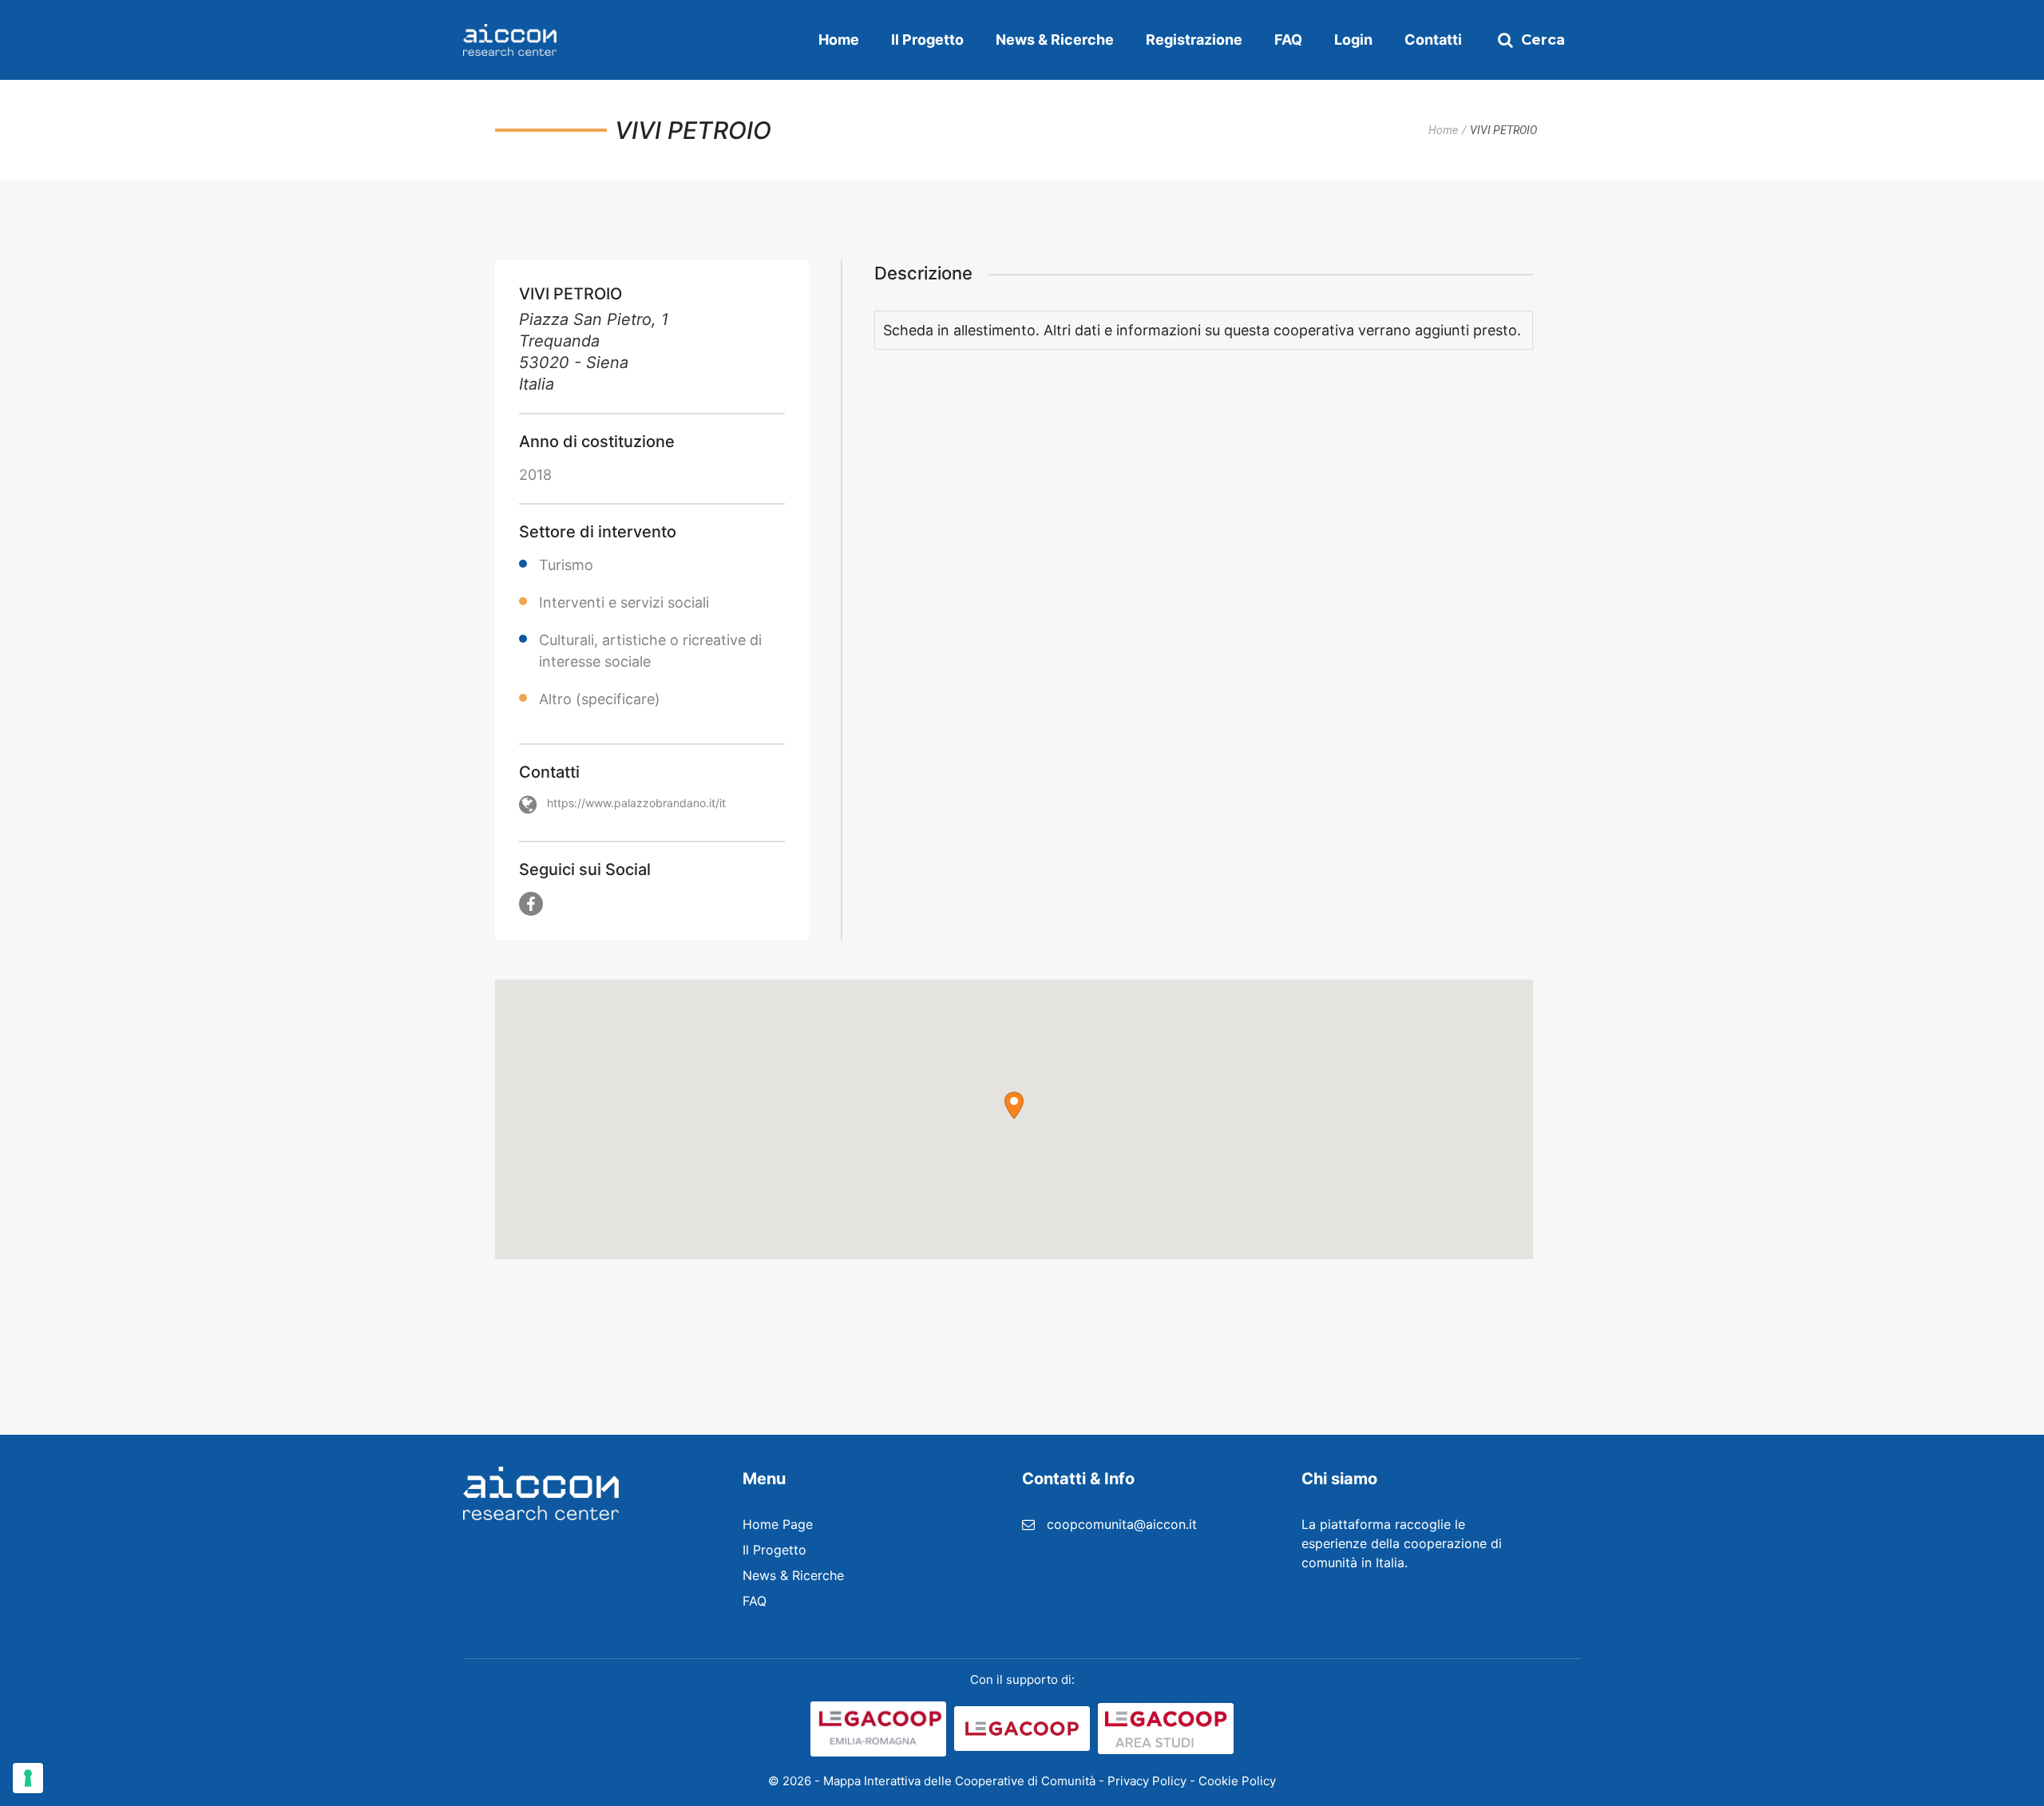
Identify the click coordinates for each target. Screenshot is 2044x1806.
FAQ (1288, 40)
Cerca (1543, 40)
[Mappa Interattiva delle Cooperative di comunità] (510, 40)
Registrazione (1194, 40)
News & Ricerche (1055, 40)
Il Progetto (927, 40)
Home (839, 40)
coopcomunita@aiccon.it (1122, 1524)
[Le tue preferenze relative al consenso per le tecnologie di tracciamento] (28, 1778)
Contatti (1433, 40)
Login (1353, 40)
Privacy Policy (1147, 1781)
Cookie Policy (1237, 1781)
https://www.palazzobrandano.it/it (636, 803)
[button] (1014, 1105)
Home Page (778, 1524)
